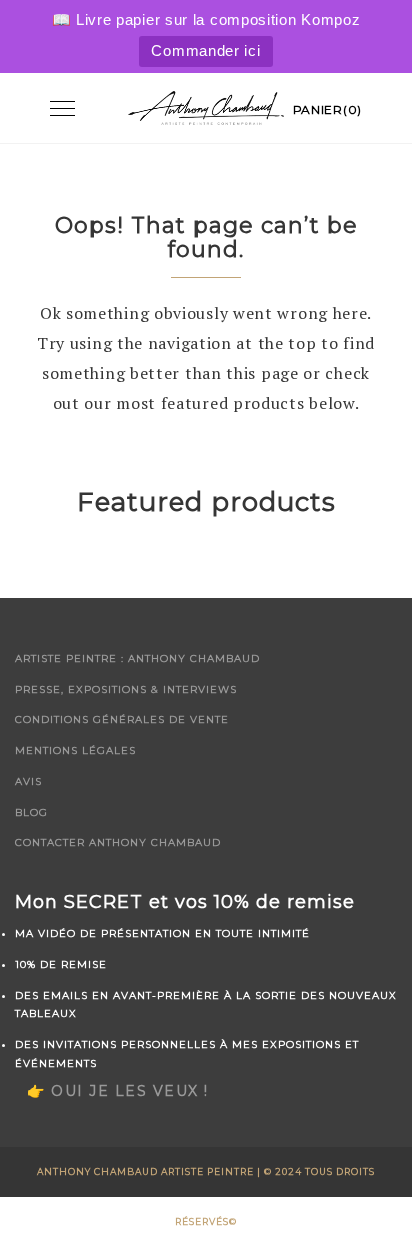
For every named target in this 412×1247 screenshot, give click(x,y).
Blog (31, 812)
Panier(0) (327, 109)
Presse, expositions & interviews (126, 689)
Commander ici (205, 50)
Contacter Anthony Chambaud (118, 842)
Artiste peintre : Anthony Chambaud (137, 658)
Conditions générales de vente (122, 719)
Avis (28, 781)
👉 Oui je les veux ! (118, 1091)
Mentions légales (75, 750)
